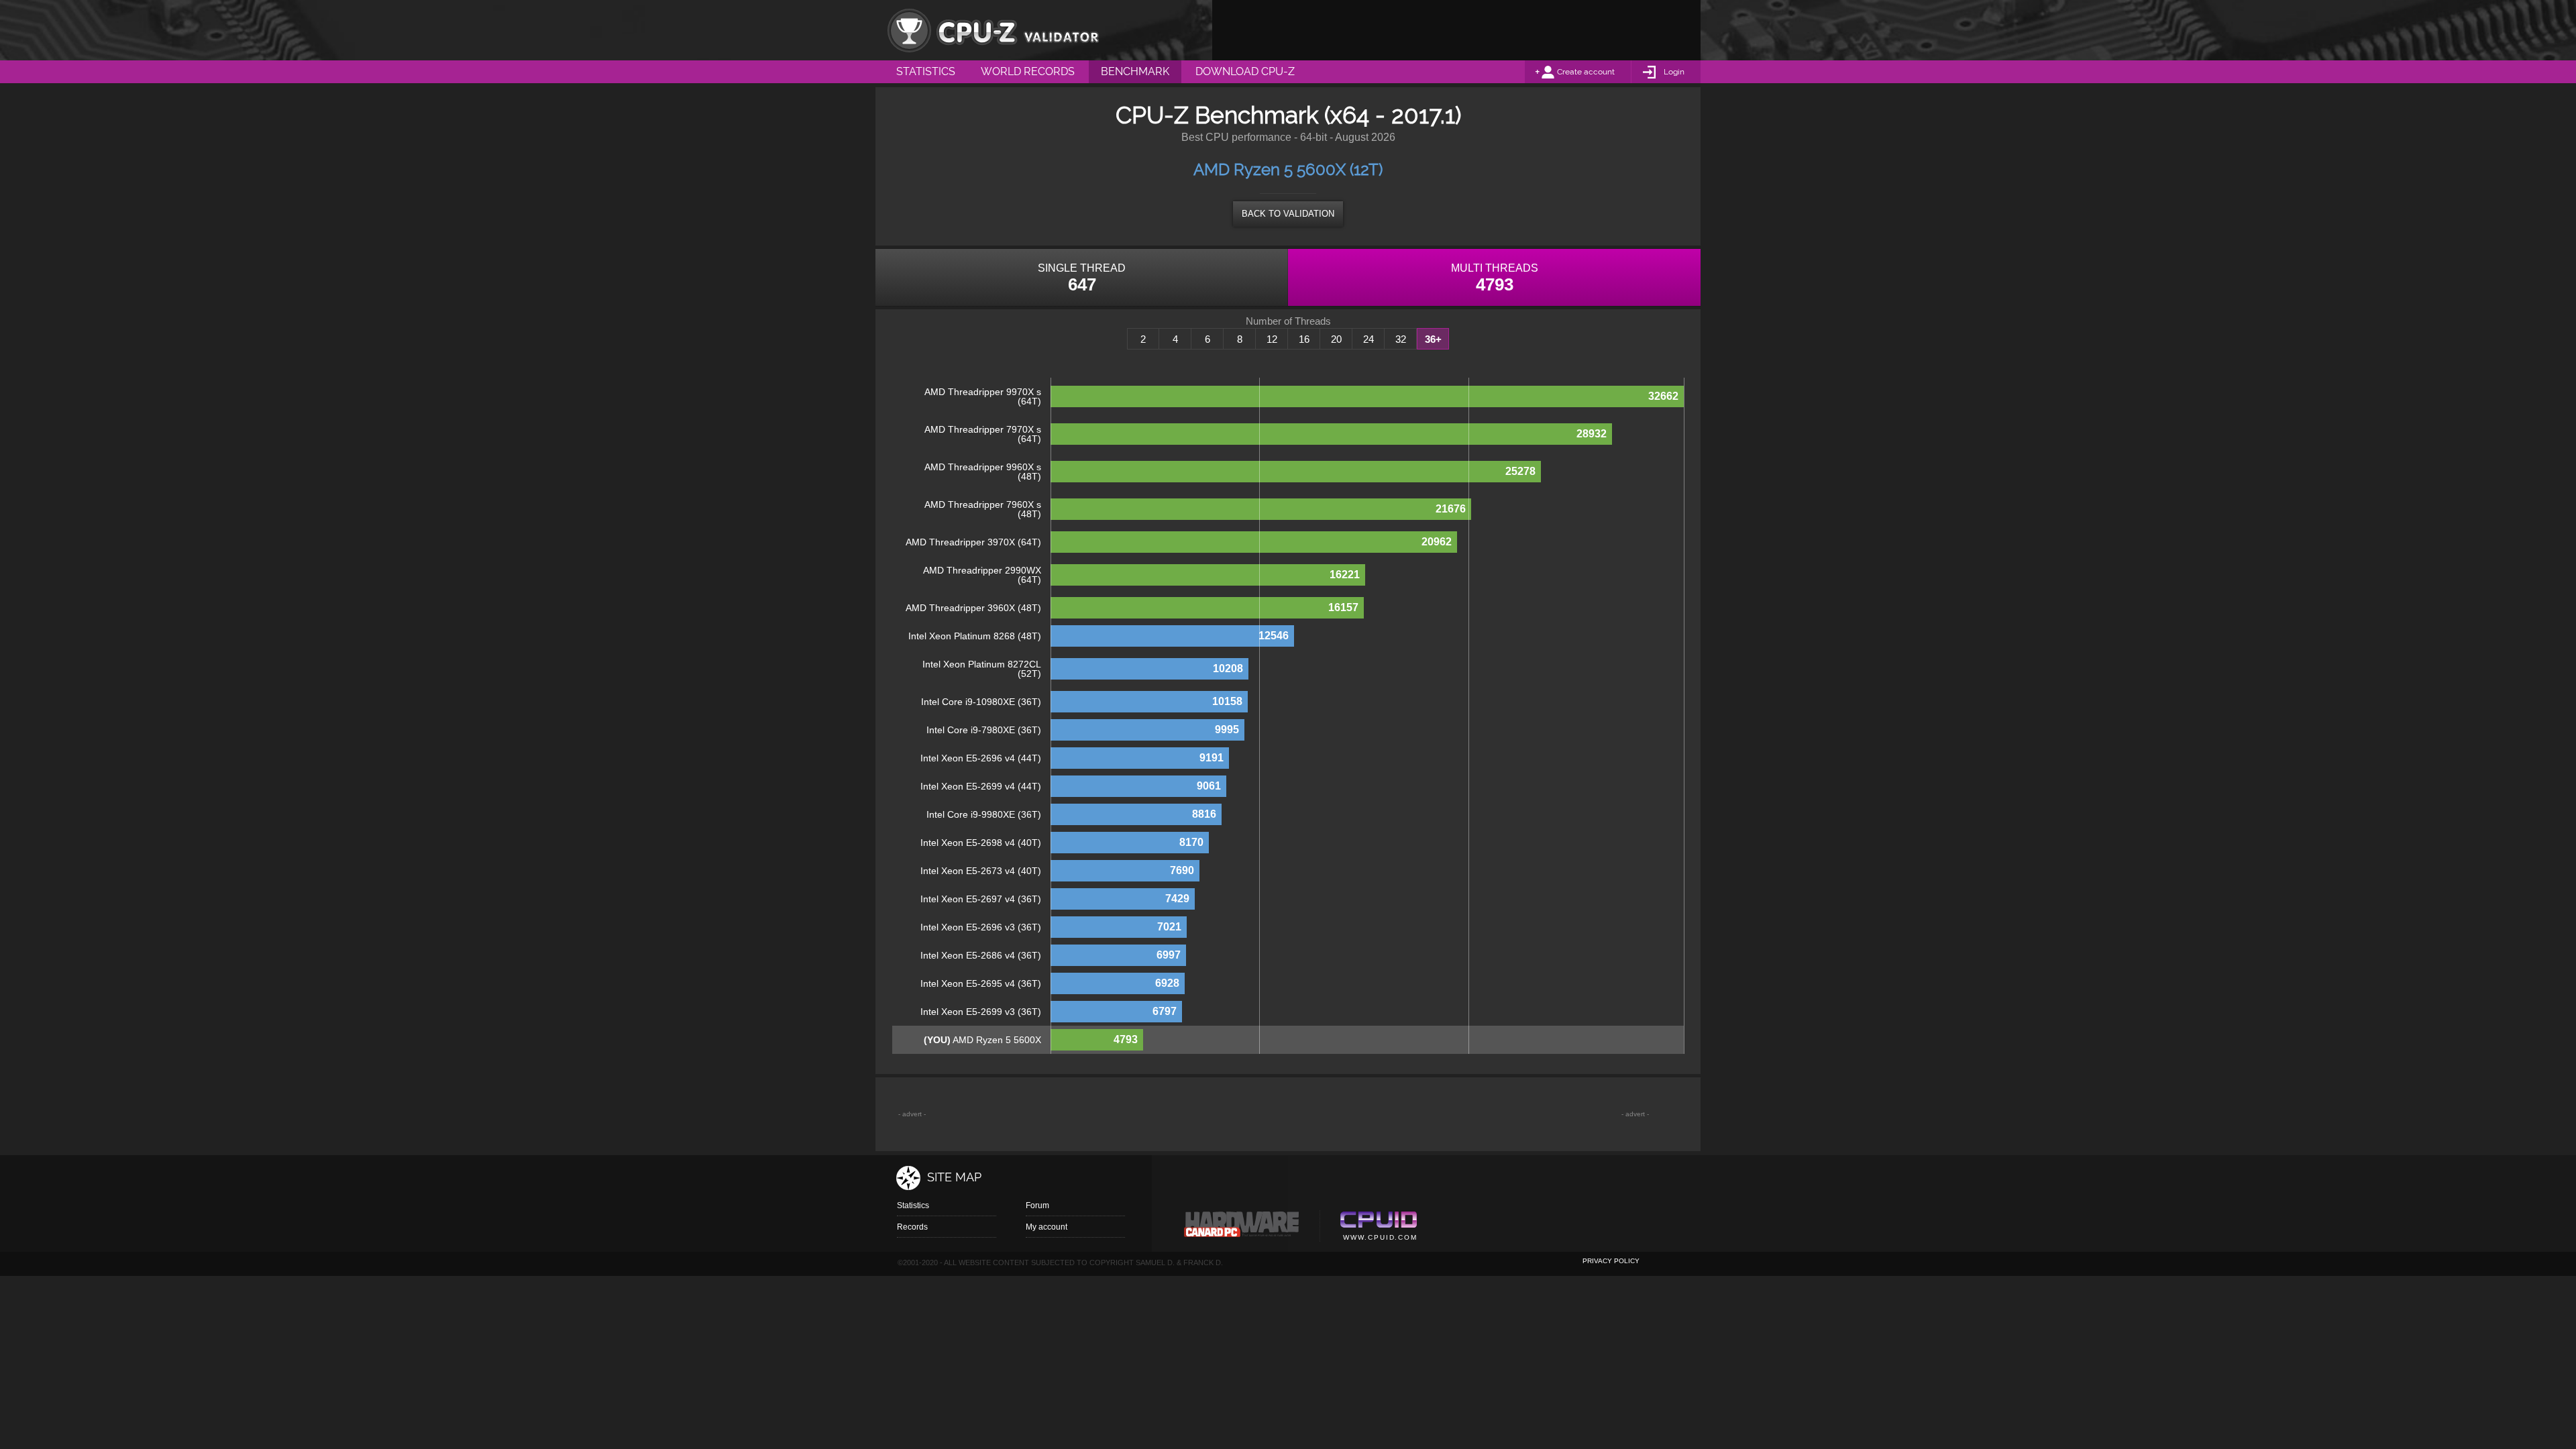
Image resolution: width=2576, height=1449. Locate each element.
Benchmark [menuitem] (1135, 71)
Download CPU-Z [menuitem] (1245, 71)
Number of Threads (1288, 321)
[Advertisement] (1456, 30)
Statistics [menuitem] (926, 71)
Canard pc (1242, 1228)
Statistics (913, 1205)
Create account (1586, 72)
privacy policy (1611, 1261)
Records (912, 1227)
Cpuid (1378, 1228)
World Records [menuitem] (1028, 71)
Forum (1037, 1205)
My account (1046, 1227)
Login (1674, 72)
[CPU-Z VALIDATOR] (993, 30)
